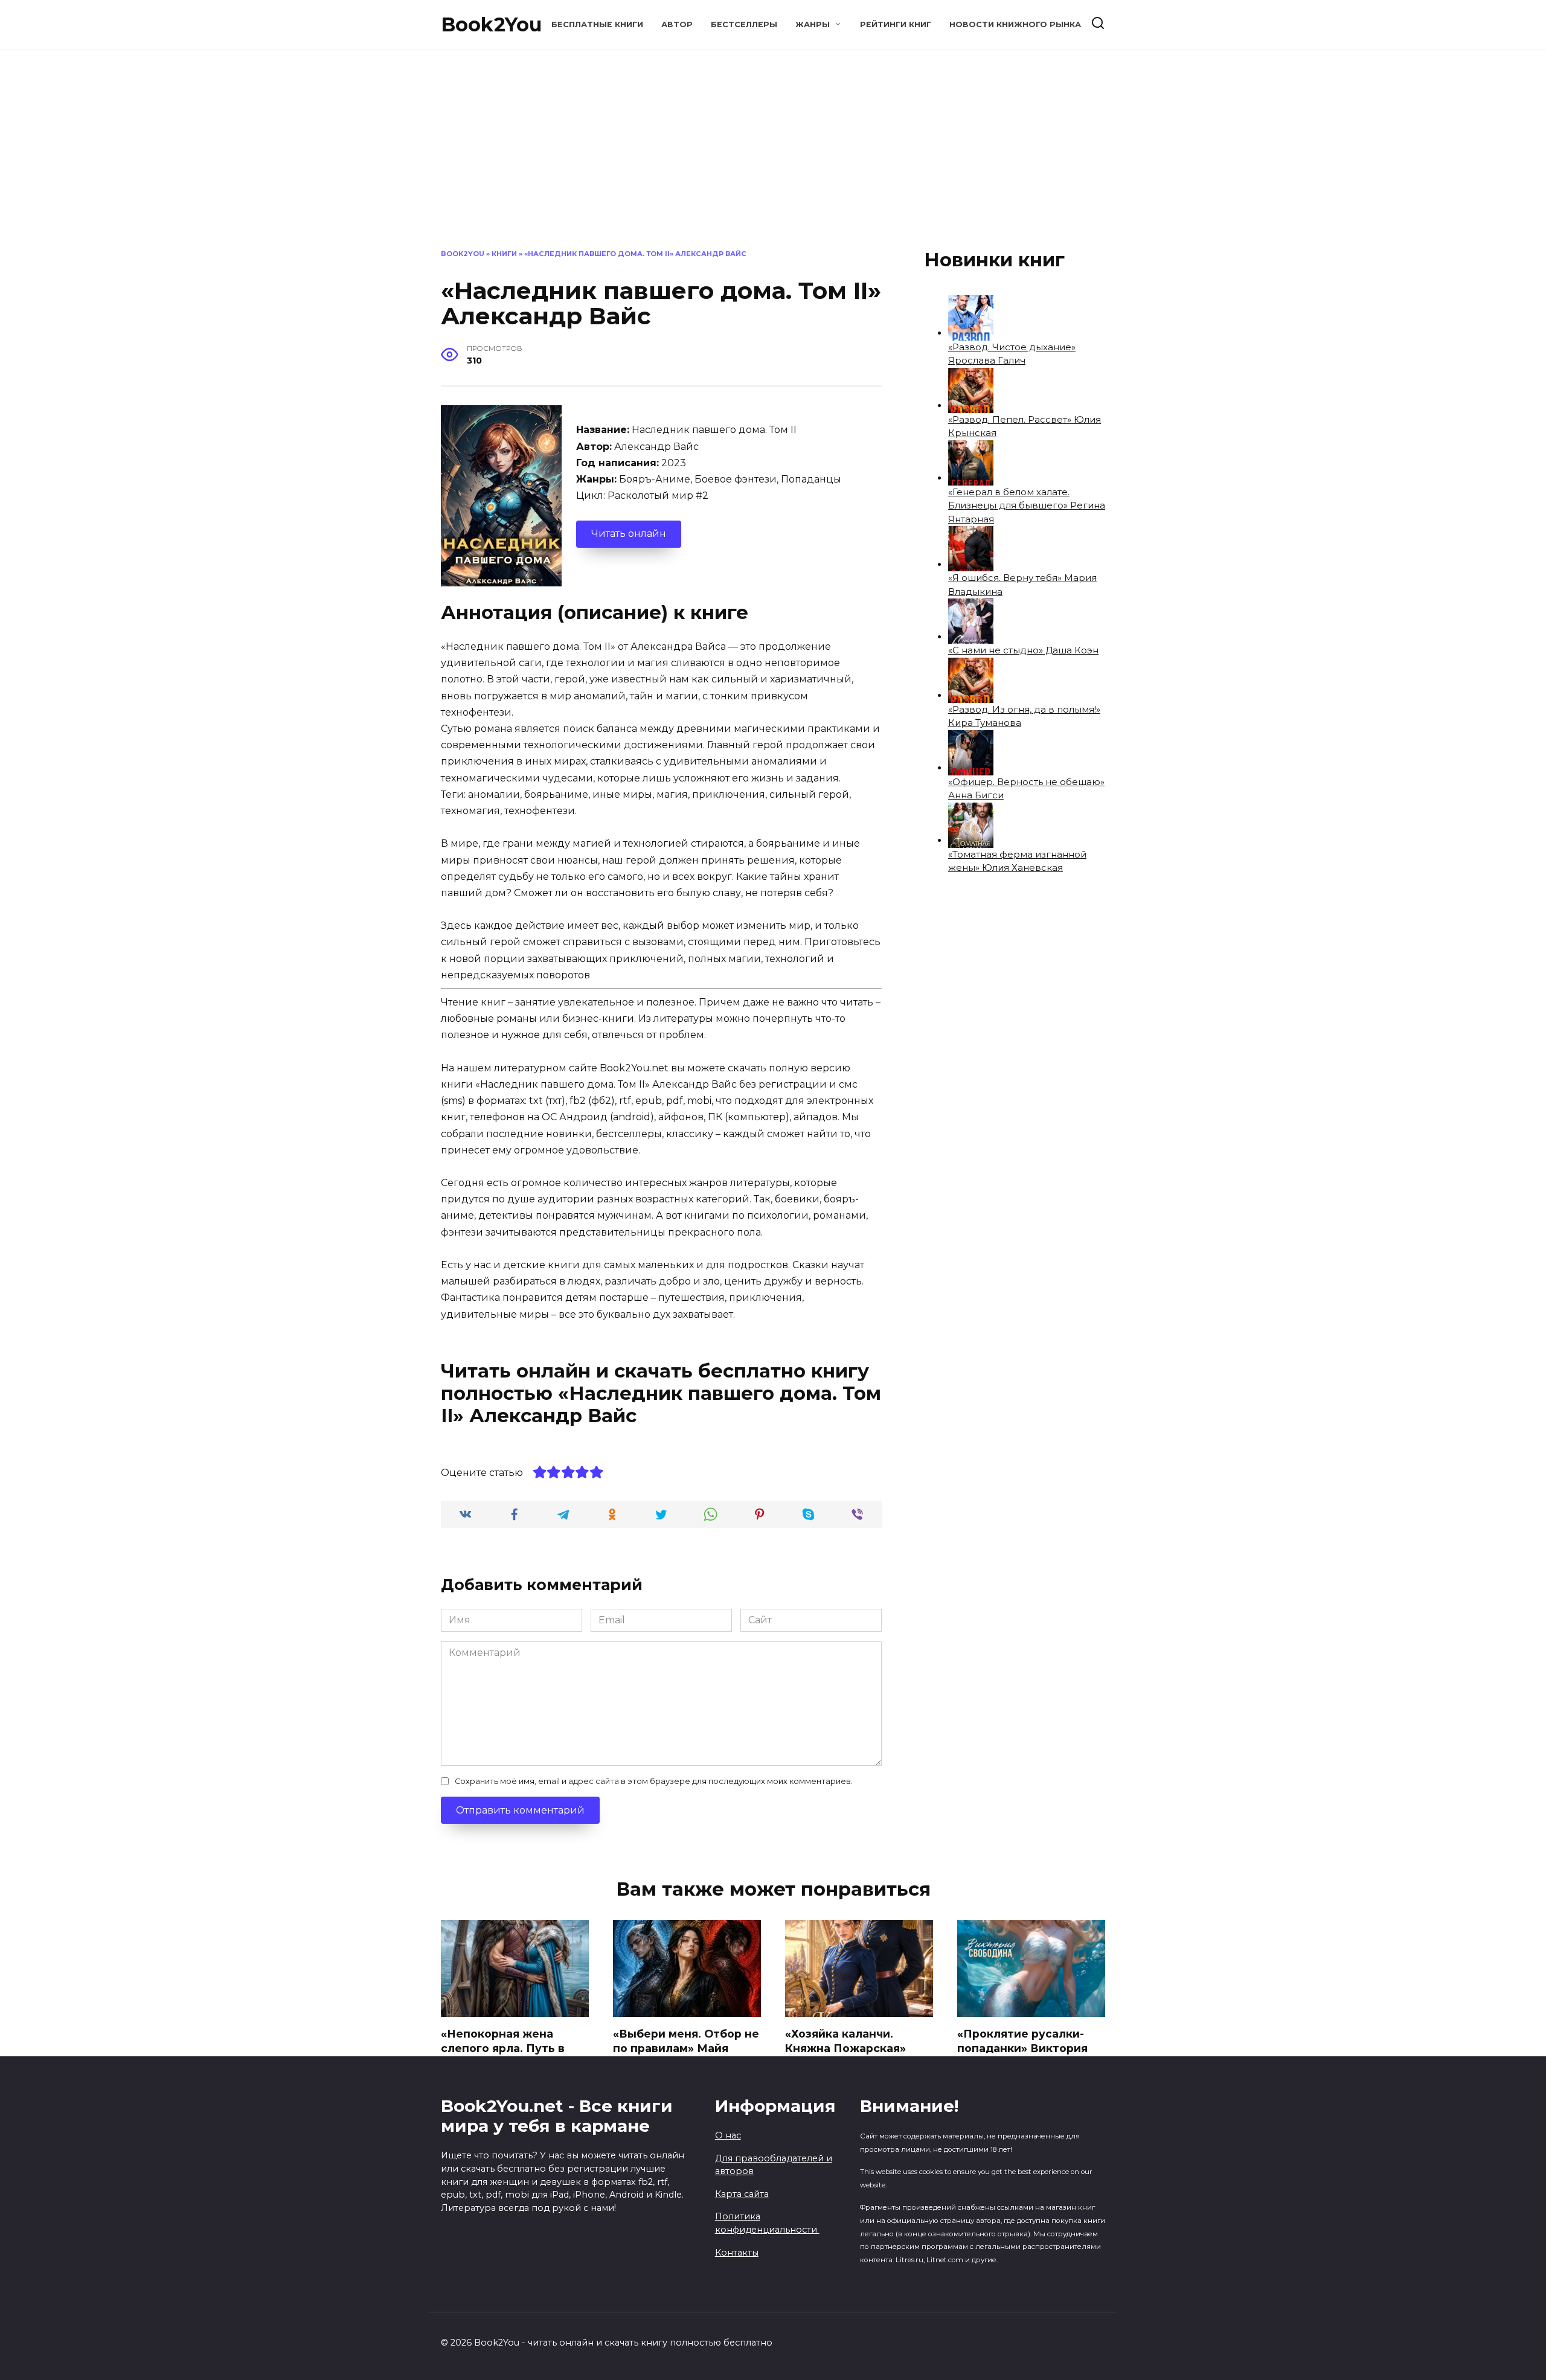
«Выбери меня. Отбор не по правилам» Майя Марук (686, 2048)
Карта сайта (742, 2194)
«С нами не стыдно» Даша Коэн (1023, 650)
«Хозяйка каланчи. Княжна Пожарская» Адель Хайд (845, 2048)
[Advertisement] (773, 158)
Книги (504, 254)
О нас (728, 2135)
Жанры (813, 24)
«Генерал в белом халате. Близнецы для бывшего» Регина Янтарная (1027, 505)
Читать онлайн (629, 534)
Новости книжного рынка (1015, 24)
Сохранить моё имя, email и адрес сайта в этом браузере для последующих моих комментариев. (654, 1781)
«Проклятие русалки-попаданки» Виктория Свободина (1022, 2048)
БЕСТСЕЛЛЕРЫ (744, 24)
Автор (677, 24)
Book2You (491, 24)
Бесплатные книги (597, 24)
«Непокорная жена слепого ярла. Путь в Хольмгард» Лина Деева (512, 2048)
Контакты (737, 2253)
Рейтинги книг (896, 24)
